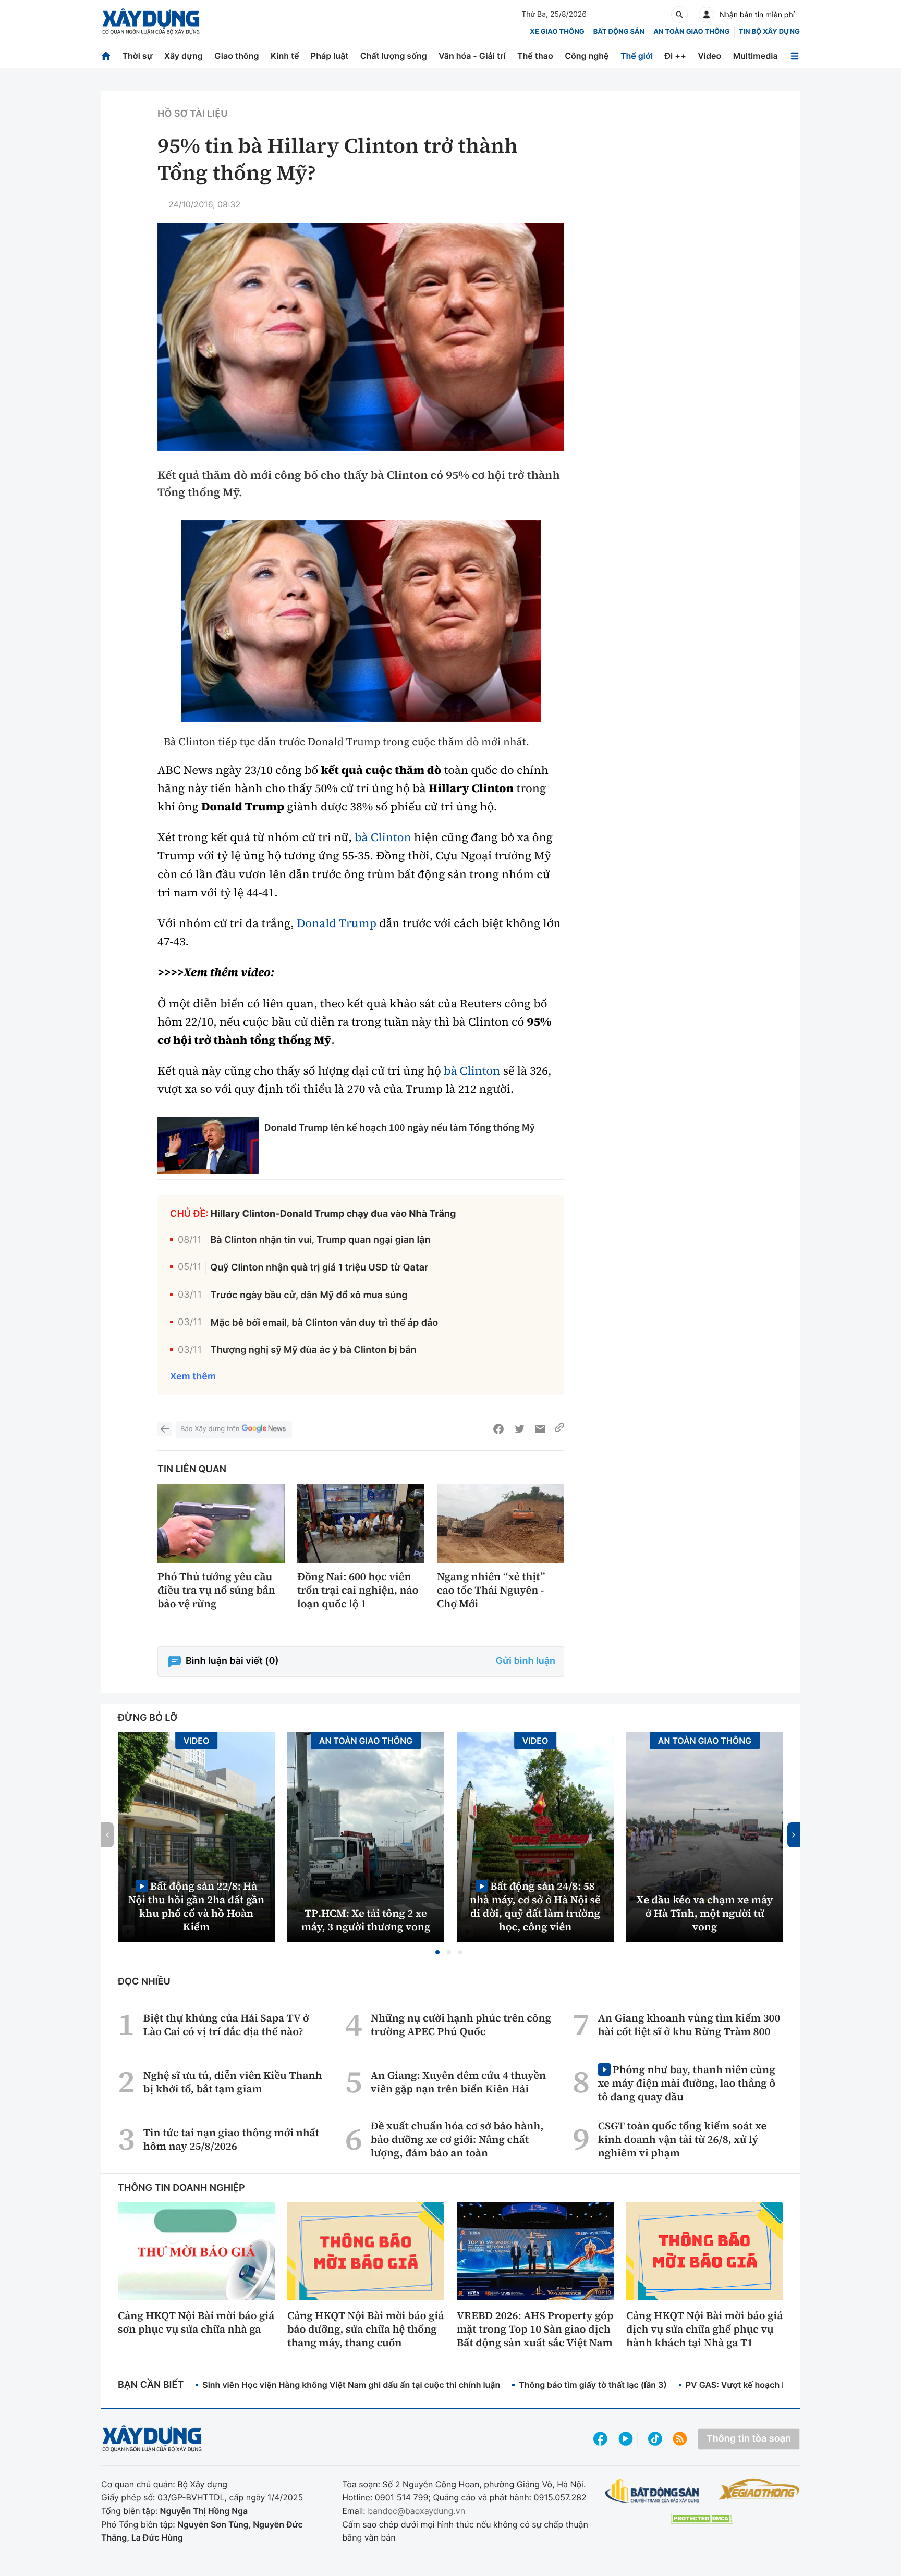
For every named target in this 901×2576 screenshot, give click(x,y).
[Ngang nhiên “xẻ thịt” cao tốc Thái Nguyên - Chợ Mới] (501, 1524)
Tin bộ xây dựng (769, 32)
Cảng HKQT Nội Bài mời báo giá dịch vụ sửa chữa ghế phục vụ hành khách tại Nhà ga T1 (704, 2329)
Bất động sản (619, 32)
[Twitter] (519, 1429)
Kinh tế (285, 56)
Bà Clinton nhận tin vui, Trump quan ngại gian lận (321, 1240)
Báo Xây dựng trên (210, 1429)
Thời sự (137, 56)
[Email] (540, 1429)
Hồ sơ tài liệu (192, 114)
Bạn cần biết (151, 2385)
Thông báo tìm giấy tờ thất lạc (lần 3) (593, 2385)
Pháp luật (330, 56)
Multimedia (756, 56)
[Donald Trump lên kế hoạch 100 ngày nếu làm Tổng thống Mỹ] (208, 1146)
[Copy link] (559, 1429)
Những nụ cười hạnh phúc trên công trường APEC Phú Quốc (461, 2025)
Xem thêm (193, 1377)
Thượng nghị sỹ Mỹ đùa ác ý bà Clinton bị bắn (314, 1350)
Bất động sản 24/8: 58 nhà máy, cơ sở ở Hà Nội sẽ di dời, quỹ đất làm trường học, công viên (535, 1906)
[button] (437, 1952)
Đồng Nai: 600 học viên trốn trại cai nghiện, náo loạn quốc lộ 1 (358, 1590)
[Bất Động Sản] (653, 2491)
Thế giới (637, 56)
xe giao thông (557, 32)
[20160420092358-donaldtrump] (361, 621)
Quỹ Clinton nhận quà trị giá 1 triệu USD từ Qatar (319, 1268)
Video (709, 56)
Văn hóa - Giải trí (472, 56)
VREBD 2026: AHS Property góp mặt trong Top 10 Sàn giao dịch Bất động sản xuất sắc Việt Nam (535, 2329)
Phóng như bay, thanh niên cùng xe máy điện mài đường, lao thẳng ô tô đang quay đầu (687, 2083)
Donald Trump (338, 923)
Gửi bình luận (526, 1661)
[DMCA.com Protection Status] (702, 2518)
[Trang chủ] (106, 56)
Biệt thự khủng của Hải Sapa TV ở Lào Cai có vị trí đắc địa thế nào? (226, 2025)
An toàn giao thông (691, 32)
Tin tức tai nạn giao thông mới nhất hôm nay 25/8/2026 (231, 2139)
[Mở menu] (795, 56)
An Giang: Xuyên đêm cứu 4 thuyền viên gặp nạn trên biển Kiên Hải (458, 2082)
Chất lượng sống (394, 56)
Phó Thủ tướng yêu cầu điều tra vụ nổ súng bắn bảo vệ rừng (216, 1590)
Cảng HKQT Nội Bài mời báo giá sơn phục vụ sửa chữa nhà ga (196, 2322)
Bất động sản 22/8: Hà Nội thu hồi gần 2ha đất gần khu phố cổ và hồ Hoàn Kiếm (196, 1906)
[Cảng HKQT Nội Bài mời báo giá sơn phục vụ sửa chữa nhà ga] (196, 2251)
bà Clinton (383, 837)
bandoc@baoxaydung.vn (416, 2511)
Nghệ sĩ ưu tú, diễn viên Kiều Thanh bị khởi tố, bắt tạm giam (233, 2082)
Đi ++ (675, 56)
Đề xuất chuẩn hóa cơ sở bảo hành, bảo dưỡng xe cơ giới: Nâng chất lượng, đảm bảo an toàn (457, 2139)
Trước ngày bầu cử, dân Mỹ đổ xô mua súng (309, 1295)
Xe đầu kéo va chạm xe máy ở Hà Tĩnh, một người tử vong (705, 1913)
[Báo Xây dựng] (151, 22)
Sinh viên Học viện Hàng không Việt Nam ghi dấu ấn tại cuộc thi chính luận (351, 2385)
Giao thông (236, 56)
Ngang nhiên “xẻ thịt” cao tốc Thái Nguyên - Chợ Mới (491, 1590)
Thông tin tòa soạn (749, 2439)
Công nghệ (587, 56)
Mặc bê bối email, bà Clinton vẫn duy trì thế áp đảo (324, 1323)
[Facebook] (498, 1429)
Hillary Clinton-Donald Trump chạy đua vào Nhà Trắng (333, 1214)
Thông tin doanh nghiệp (181, 2188)
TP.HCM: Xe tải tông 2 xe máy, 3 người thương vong (366, 1920)
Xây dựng (184, 56)
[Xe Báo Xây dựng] (759, 2489)
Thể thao (535, 56)
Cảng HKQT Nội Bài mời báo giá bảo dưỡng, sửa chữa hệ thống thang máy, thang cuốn (366, 2329)
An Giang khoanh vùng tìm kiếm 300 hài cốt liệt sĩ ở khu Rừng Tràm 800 (689, 2025)
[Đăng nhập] (707, 15)
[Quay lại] (165, 1429)
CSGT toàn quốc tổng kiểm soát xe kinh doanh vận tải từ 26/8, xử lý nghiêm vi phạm (682, 2139)
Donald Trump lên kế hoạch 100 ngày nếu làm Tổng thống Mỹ (400, 1127)
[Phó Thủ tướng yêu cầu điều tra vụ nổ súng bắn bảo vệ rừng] (221, 1524)
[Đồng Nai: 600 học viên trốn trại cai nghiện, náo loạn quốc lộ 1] (361, 1524)
